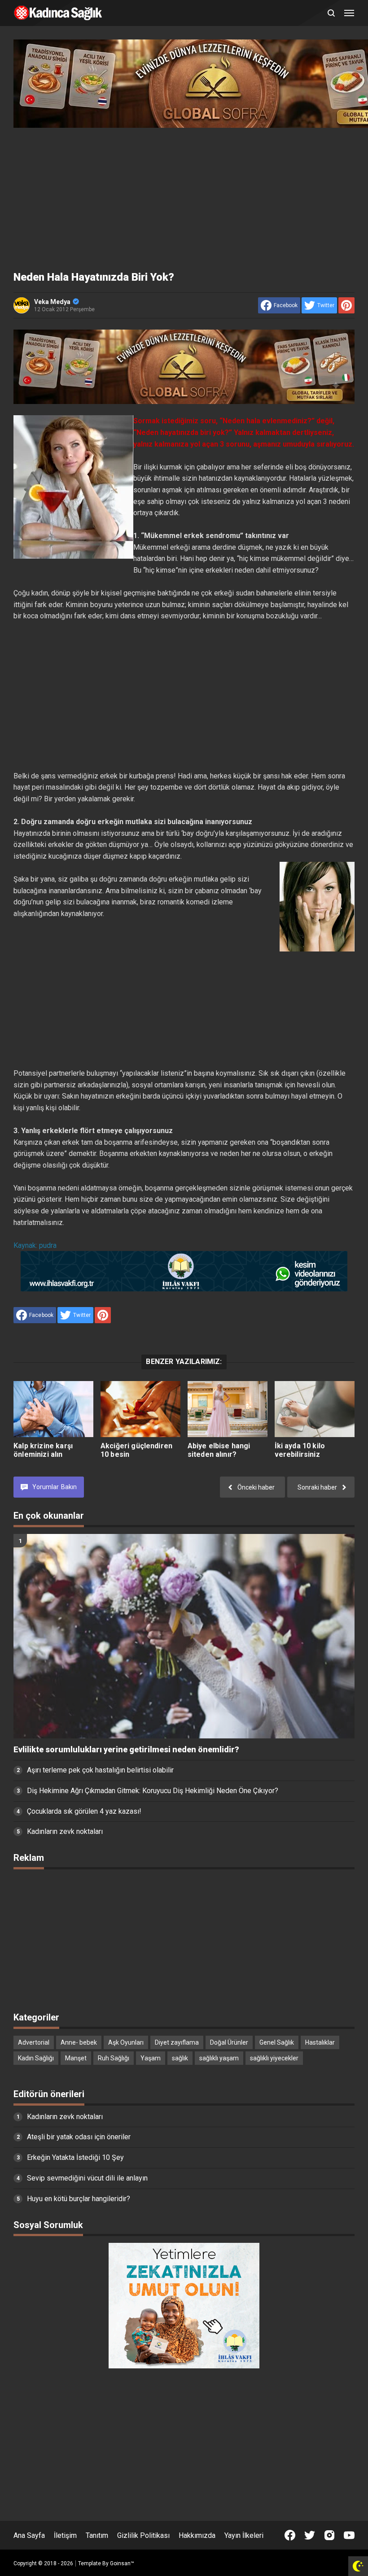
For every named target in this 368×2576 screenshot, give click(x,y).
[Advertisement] (184, 197)
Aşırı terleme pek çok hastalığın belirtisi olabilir (100, 1770)
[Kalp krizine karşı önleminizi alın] (53, 1409)
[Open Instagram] (329, 2535)
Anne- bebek (79, 2042)
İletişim (65, 2535)
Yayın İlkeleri (244, 2535)
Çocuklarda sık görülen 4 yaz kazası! (84, 1811)
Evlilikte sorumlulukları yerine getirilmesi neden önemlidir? (126, 1750)
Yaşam (151, 2058)
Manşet (76, 2058)
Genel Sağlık (277, 2042)
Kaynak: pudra (35, 1245)
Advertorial (34, 2042)
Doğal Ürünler (229, 2042)
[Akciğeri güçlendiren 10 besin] (140, 1409)
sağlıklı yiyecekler (274, 2058)
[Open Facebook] (290, 2535)
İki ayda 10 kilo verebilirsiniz (300, 1450)
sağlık (180, 2058)
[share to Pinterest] (346, 305)
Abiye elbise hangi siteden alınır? (219, 1450)
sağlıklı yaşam (219, 2058)
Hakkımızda (197, 2535)
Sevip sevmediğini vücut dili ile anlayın (87, 2178)
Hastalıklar (320, 2042)
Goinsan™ (122, 2563)
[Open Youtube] (349, 2535)
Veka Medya (52, 302)
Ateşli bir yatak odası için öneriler (79, 2137)
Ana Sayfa (29, 2535)
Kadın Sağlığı (36, 2058)
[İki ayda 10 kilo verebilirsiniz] (315, 1409)
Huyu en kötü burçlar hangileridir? (79, 2199)
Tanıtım (97, 2535)
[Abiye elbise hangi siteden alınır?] (228, 1409)
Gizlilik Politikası (143, 2535)
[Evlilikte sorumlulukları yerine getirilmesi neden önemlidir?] (184, 1636)
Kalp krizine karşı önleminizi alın (43, 1450)
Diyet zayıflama (177, 2042)
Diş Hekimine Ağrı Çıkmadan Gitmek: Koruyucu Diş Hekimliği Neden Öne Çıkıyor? (153, 1791)
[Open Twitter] (310, 2535)
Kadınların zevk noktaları (65, 1831)
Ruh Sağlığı (114, 2058)
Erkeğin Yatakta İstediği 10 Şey (75, 2157)
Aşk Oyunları (126, 2042)
